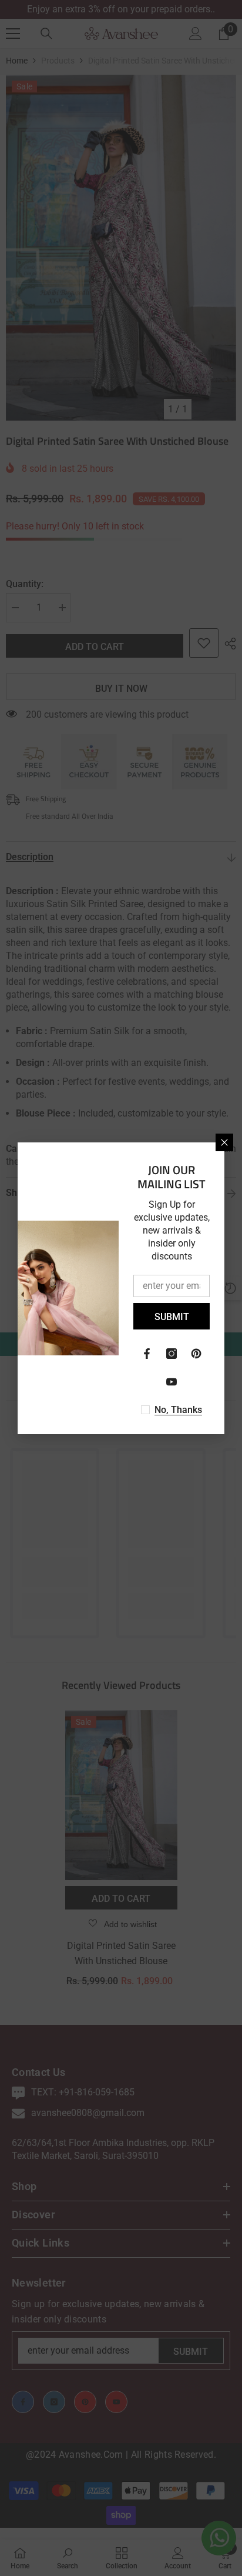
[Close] (224, 1142)
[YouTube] (172, 1382)
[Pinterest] (196, 1354)
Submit (172, 1317)
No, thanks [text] (178, 1410)
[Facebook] (147, 1354)
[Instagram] (172, 1354)
